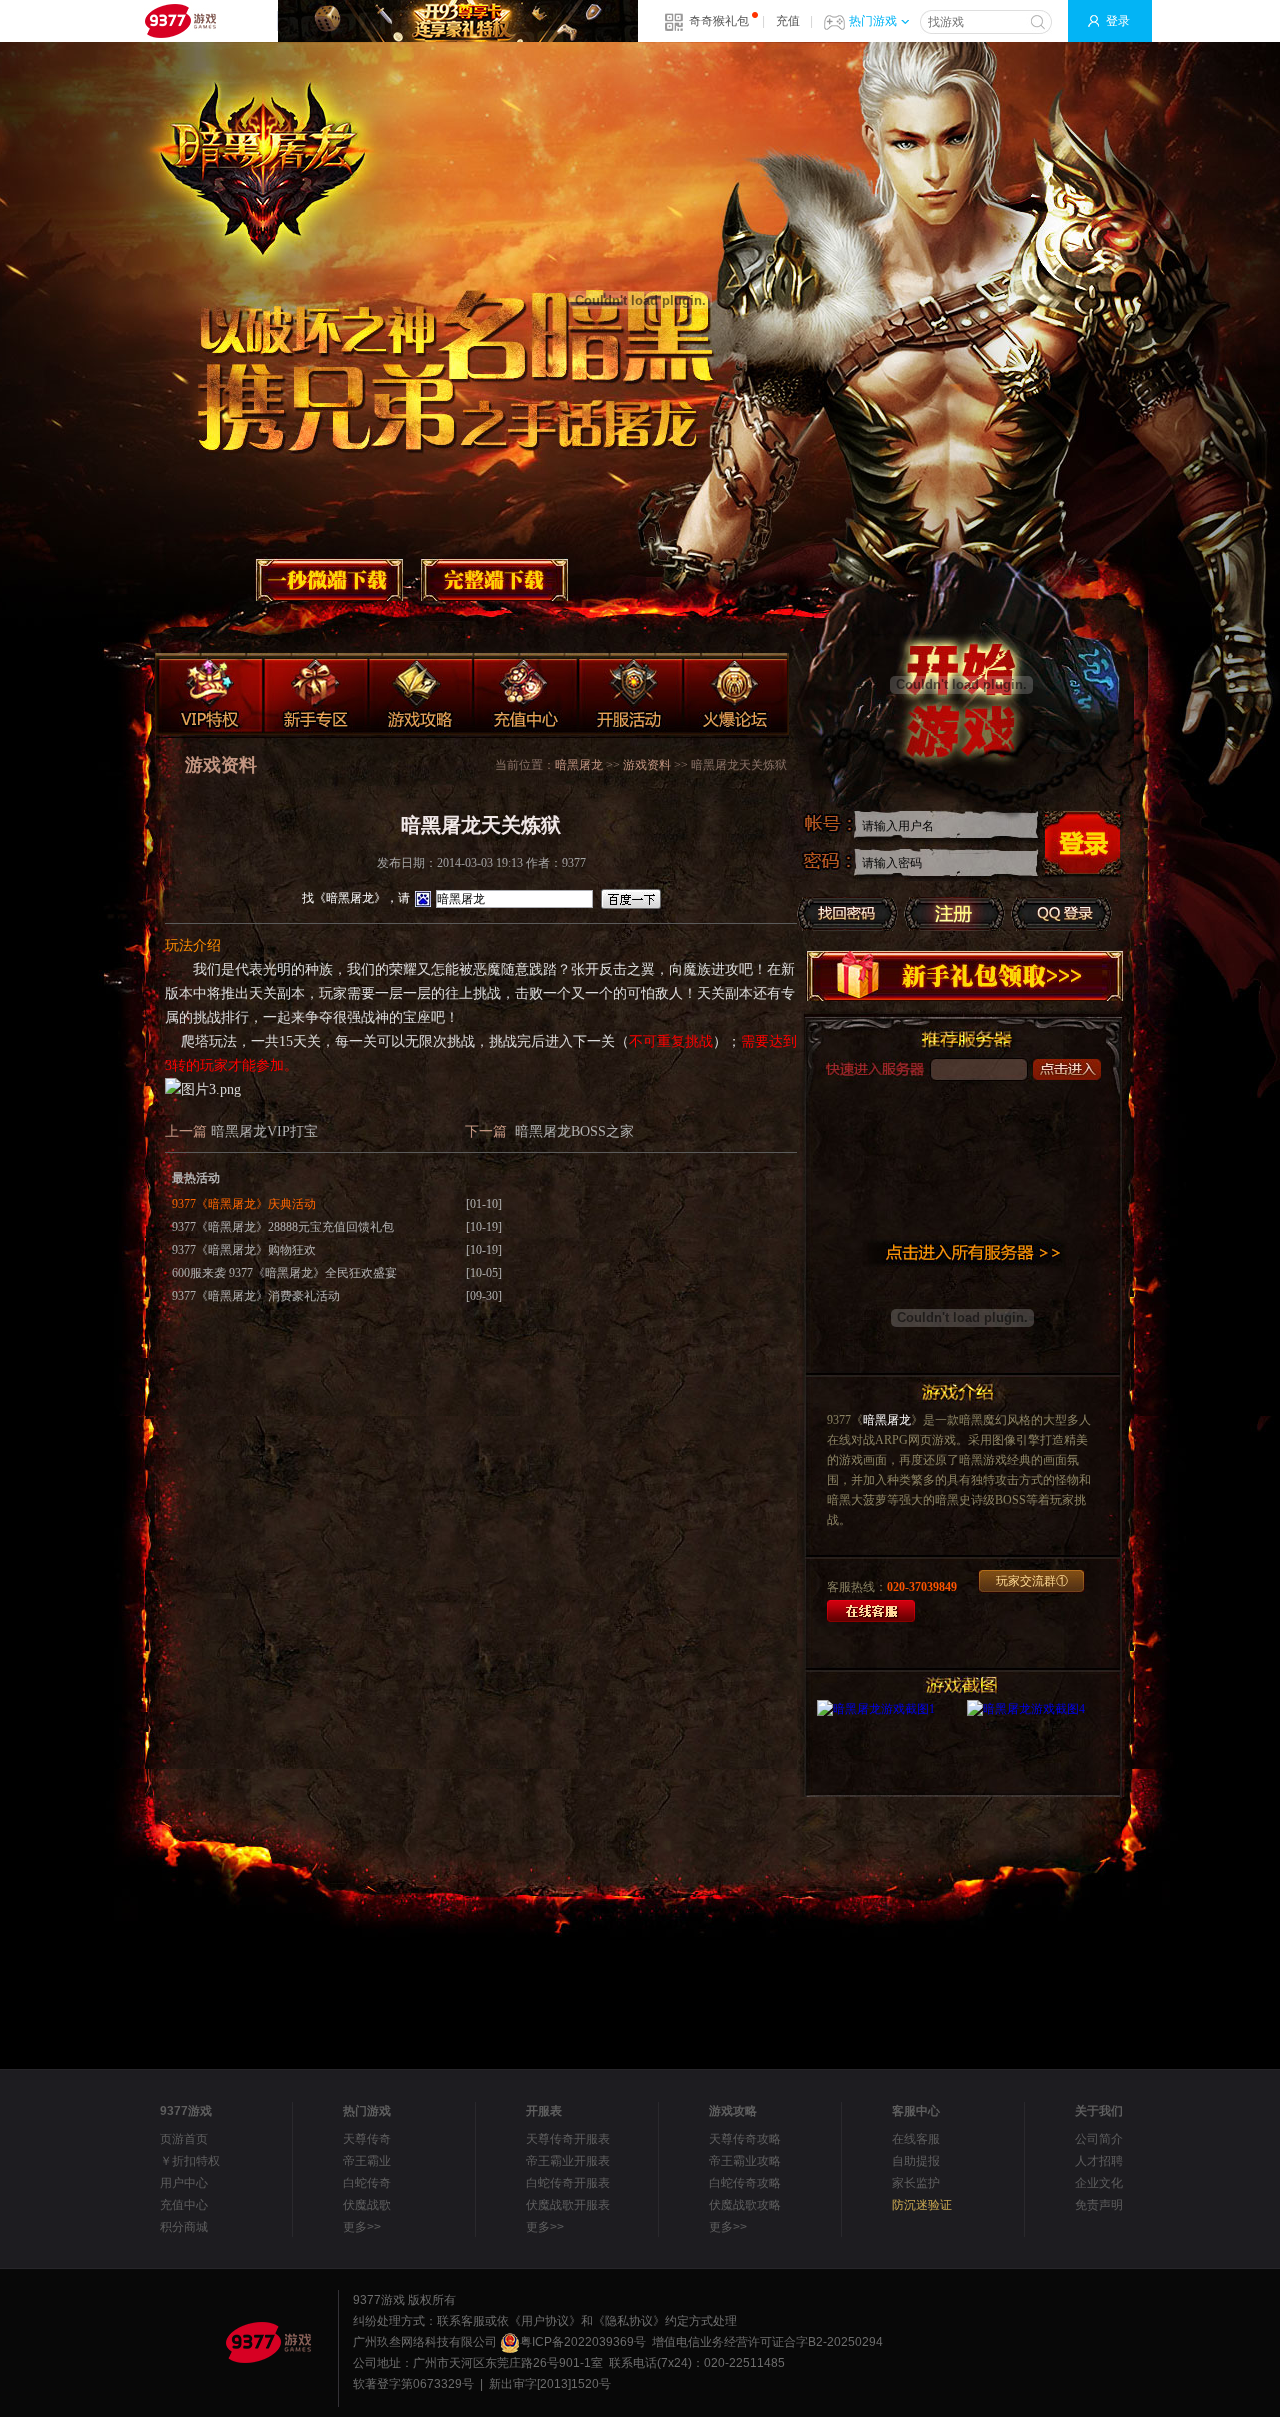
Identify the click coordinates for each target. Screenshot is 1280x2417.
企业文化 (1099, 2183)
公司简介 (1099, 2139)
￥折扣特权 (190, 2161)
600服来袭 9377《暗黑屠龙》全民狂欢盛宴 (284, 1273)
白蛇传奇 (367, 2183)
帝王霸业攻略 (745, 2161)
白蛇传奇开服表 (568, 2183)
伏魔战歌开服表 (568, 2205)
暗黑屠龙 (887, 1420)
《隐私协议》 (629, 2321)
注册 (954, 914)
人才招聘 (1099, 2161)
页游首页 (184, 2139)
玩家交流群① (1032, 1581)
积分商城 (184, 2227)
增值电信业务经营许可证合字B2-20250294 (767, 2342)
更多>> (362, 2227)
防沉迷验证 (922, 2205)
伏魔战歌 (367, 2205)
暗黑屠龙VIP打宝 (264, 1131)
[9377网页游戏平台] (268, 2342)
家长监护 (916, 2183)
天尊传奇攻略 (745, 2139)
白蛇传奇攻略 (745, 2183)
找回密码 (847, 914)
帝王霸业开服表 (568, 2161)
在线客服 (916, 2139)
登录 (1118, 21)
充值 (788, 21)
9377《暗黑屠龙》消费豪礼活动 (256, 1296)
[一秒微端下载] (329, 579)
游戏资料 (647, 765)
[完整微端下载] (494, 579)
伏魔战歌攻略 (745, 2205)
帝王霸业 (367, 2161)
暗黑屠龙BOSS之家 (574, 1131)
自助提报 (916, 2161)
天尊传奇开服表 (568, 2139)
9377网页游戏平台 (180, 21)
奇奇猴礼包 (719, 21)
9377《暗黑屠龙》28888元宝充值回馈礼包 (283, 1227)
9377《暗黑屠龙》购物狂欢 (244, 1250)
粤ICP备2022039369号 (583, 2342)
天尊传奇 (367, 2139)
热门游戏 (873, 21)
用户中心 (184, 2183)
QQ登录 (1061, 914)
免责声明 (1099, 2205)
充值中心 (184, 2205)
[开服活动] (631, 696)
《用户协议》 (545, 2321)
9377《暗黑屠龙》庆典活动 (244, 1204)
